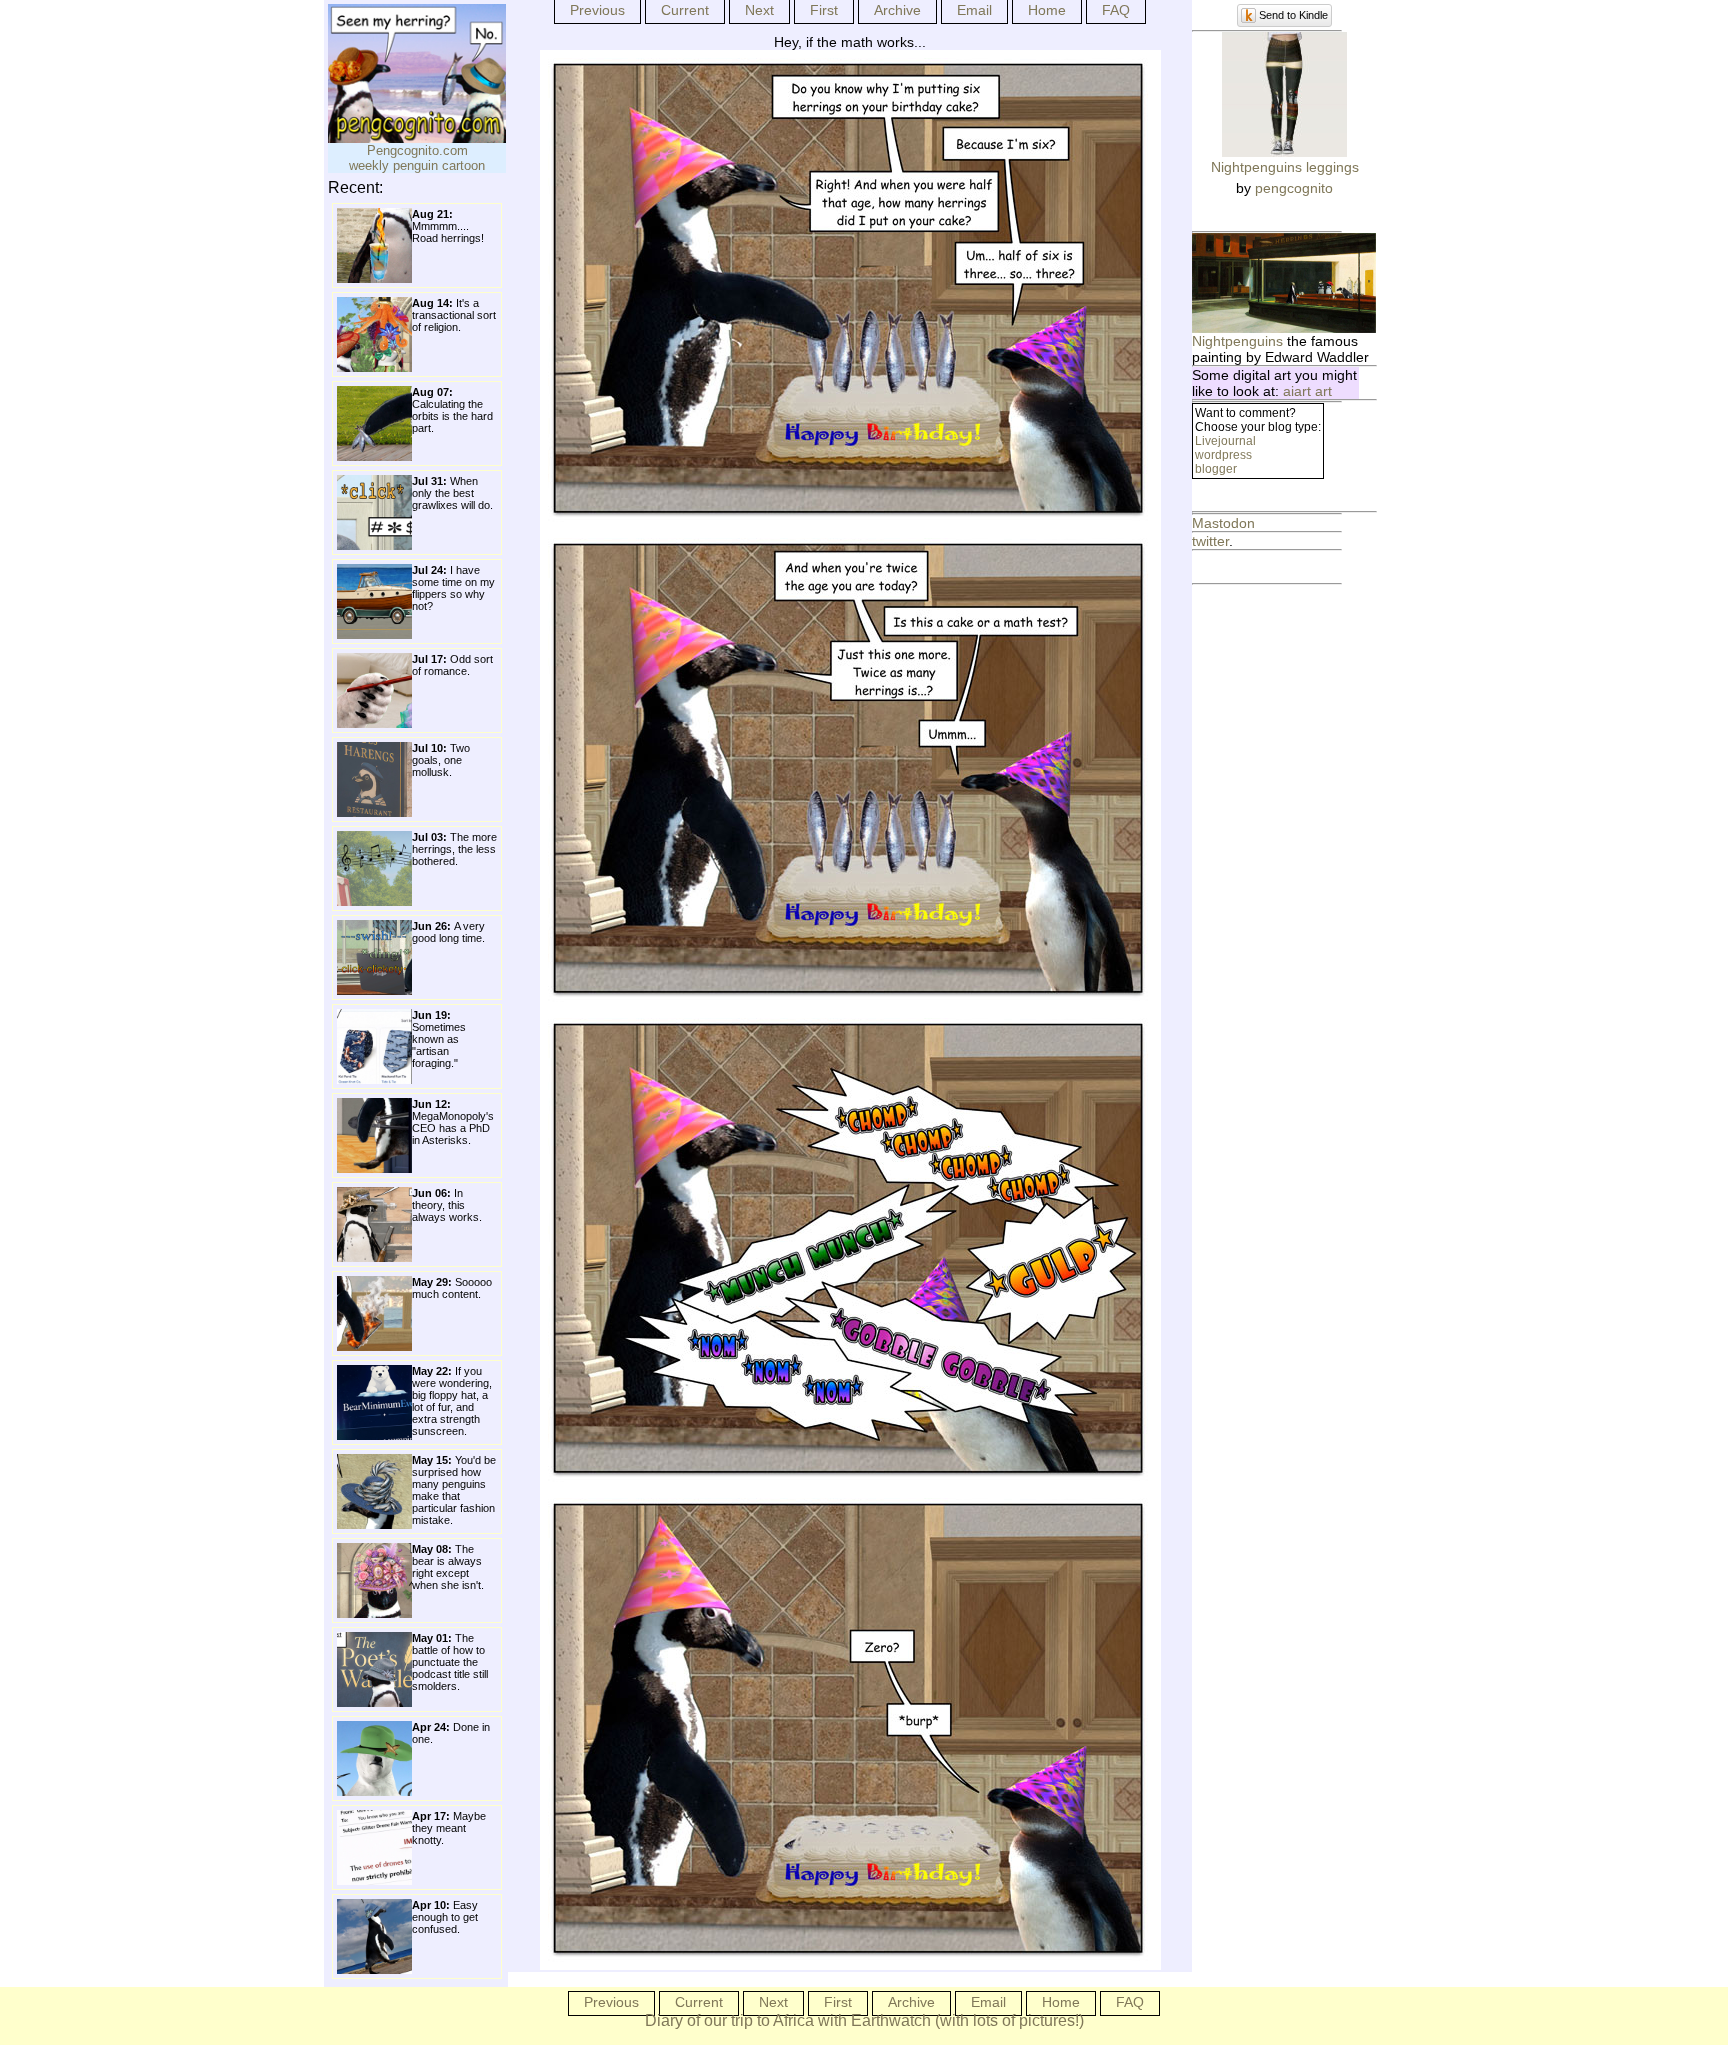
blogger (1216, 469)
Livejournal (1225, 441)
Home (1047, 10)
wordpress (1223, 455)
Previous (597, 10)
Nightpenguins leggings (1285, 167)
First (824, 10)
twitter (1210, 541)
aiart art (1307, 391)
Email (974, 10)
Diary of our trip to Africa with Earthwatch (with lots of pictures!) (864, 2020)
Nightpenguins (1237, 341)
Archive (897, 10)
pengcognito (1294, 188)
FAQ (1116, 10)
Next (759, 10)
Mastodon (1223, 523)
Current (685, 10)
